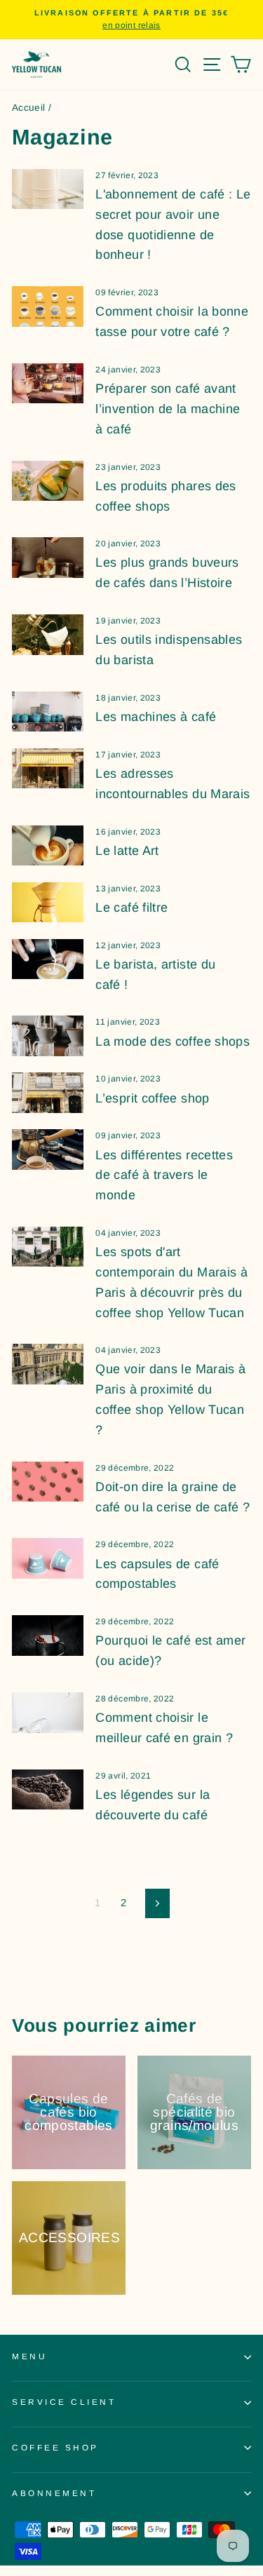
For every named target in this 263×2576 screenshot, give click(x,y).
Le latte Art (127, 851)
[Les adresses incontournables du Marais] (48, 769)
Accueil (29, 108)
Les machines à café (156, 717)
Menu (29, 2356)
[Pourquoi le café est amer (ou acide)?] (48, 1636)
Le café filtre (131, 908)
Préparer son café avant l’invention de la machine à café (168, 409)
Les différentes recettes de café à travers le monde (164, 1175)
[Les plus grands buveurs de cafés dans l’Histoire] (48, 558)
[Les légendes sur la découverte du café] (48, 1790)
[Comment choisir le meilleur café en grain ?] (48, 1713)
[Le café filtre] (48, 903)
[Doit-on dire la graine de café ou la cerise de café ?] (48, 1482)
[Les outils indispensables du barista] (48, 635)
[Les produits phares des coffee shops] (48, 481)
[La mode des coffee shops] (48, 1036)
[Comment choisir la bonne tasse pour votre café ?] (48, 306)
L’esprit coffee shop (152, 1098)
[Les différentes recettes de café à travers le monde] (48, 1149)
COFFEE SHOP (55, 2447)
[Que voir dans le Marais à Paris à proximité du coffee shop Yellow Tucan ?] (48, 1364)
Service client (64, 2402)
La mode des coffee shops (173, 1041)
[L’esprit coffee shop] (48, 1093)
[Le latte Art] (48, 846)
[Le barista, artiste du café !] (48, 959)
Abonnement (54, 2493)
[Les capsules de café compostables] (48, 1558)
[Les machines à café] (48, 712)
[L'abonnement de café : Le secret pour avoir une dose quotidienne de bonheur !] (48, 189)
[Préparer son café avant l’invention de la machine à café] (48, 384)
